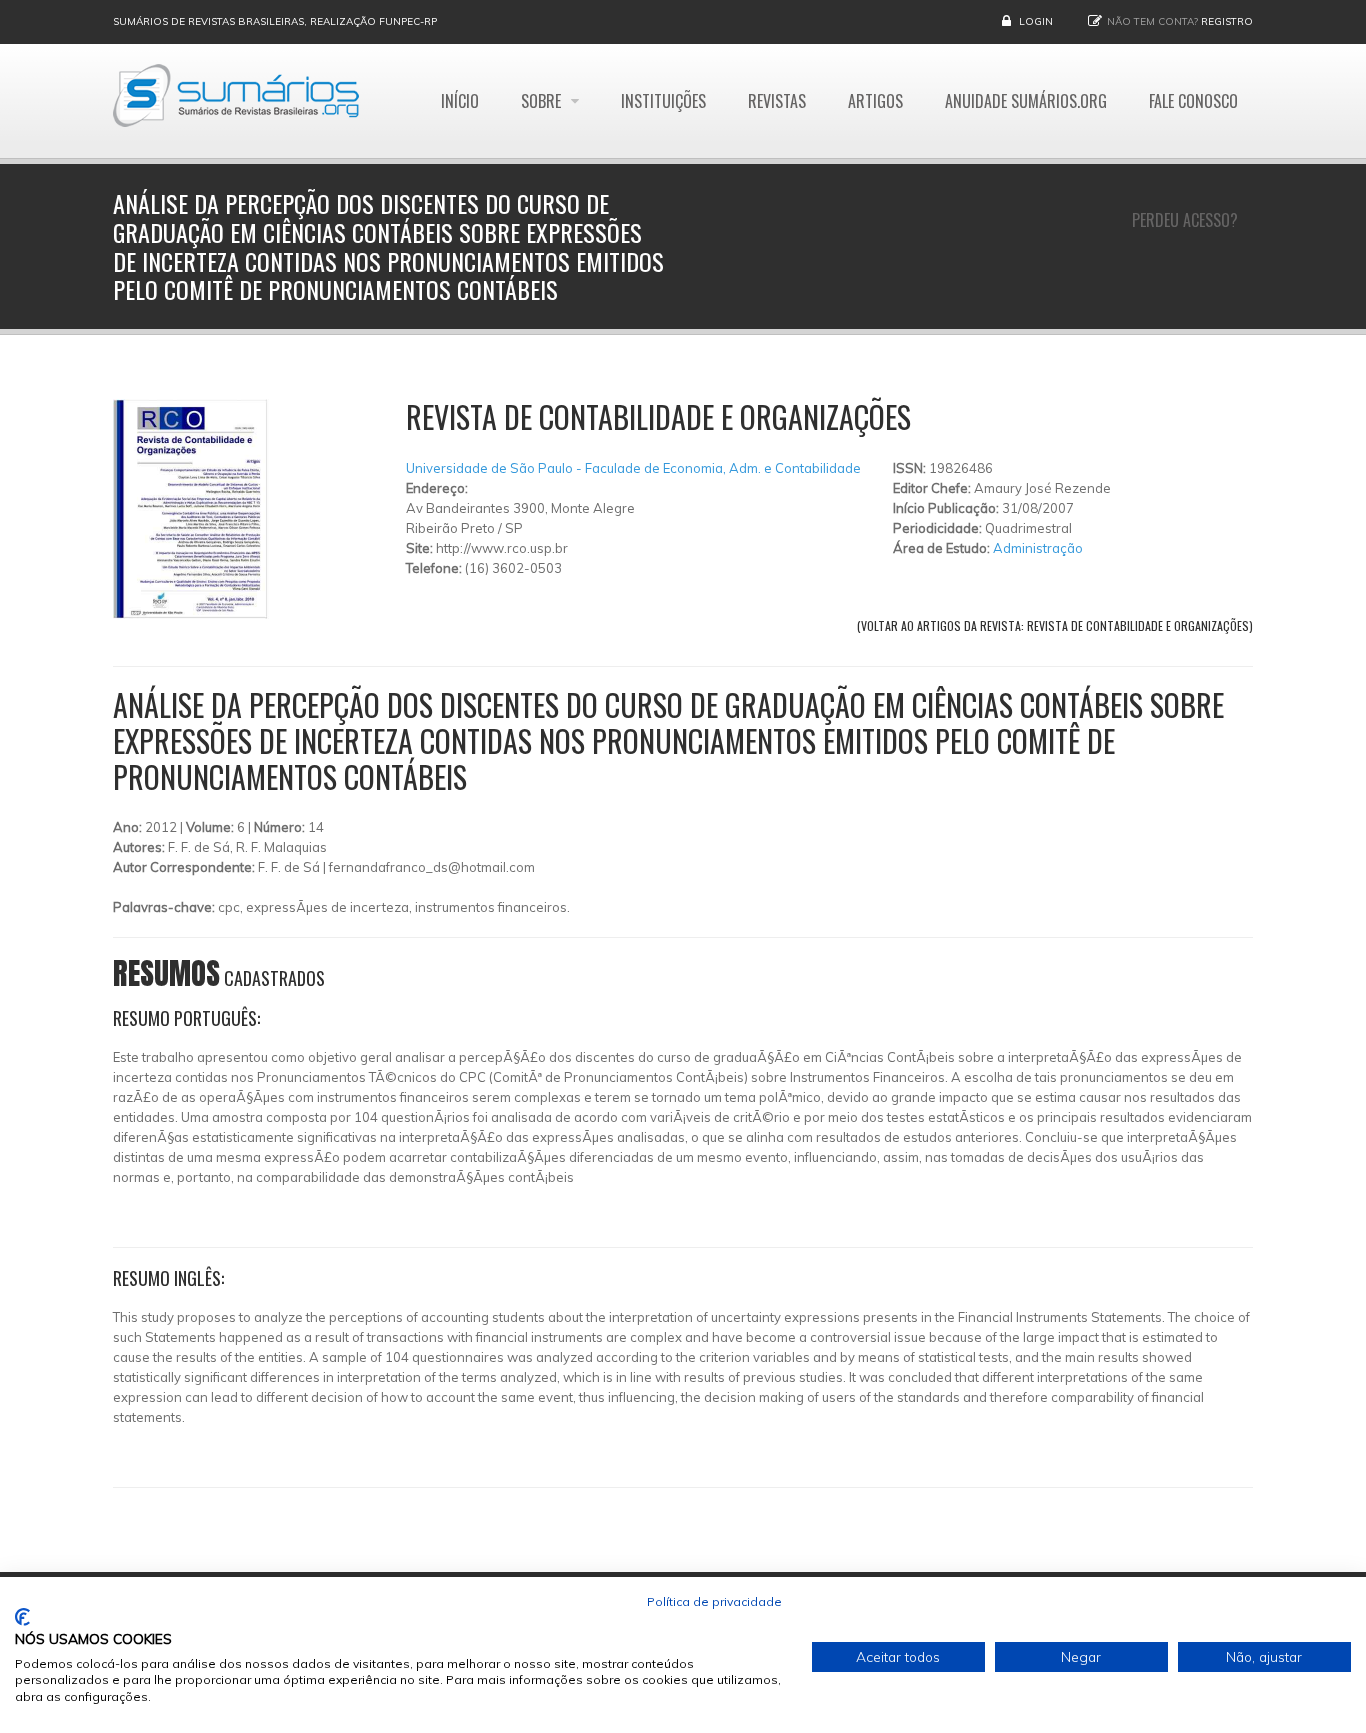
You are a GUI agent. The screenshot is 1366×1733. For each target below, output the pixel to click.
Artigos (875, 101)
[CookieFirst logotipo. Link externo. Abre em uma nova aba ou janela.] (22, 1617)
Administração (1038, 548)
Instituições (663, 101)
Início (460, 101)
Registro (1227, 21)
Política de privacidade (714, 1601)
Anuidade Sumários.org (1026, 101)
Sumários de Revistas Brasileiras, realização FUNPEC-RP (275, 21)
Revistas (777, 101)
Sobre (543, 101)
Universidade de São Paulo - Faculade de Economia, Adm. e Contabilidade (633, 468)
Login (1036, 21)
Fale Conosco (1193, 101)
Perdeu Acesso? (1185, 220)
